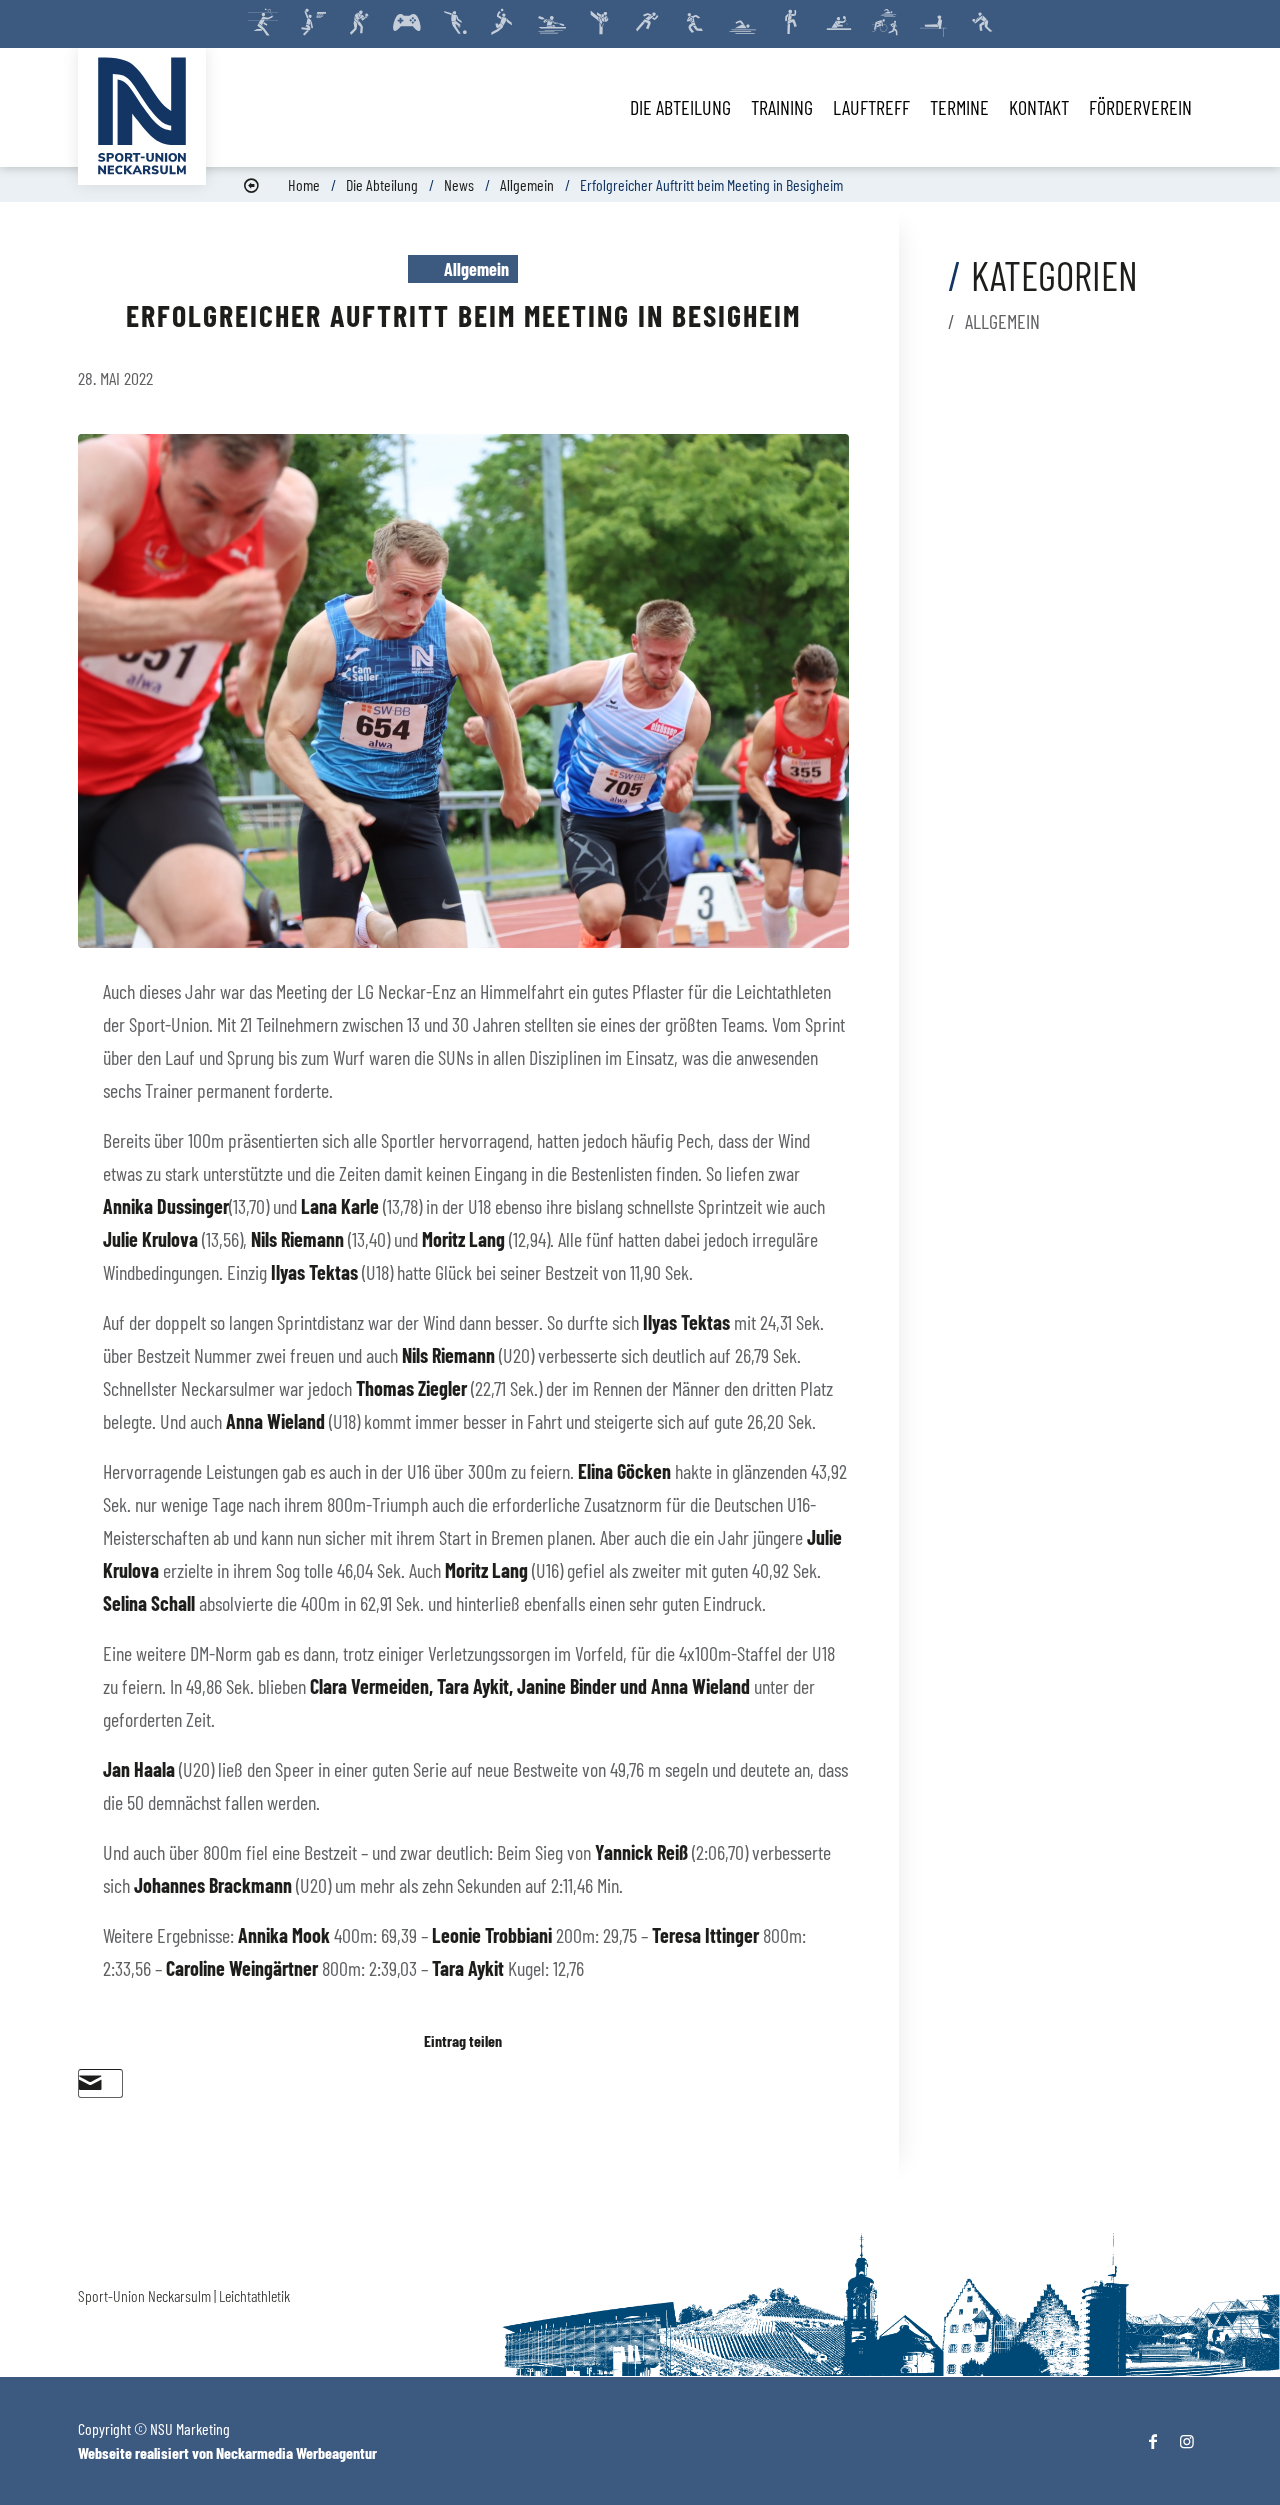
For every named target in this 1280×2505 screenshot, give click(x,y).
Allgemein (527, 184)
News (459, 184)
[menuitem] (680, 107)
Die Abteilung (382, 184)
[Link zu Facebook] (1153, 2441)
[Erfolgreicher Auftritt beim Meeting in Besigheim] (463, 691)
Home (304, 184)
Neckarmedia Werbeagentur (296, 2452)
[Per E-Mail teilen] (90, 2083)
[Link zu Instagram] (1187, 2441)
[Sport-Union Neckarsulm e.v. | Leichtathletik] (142, 116)
